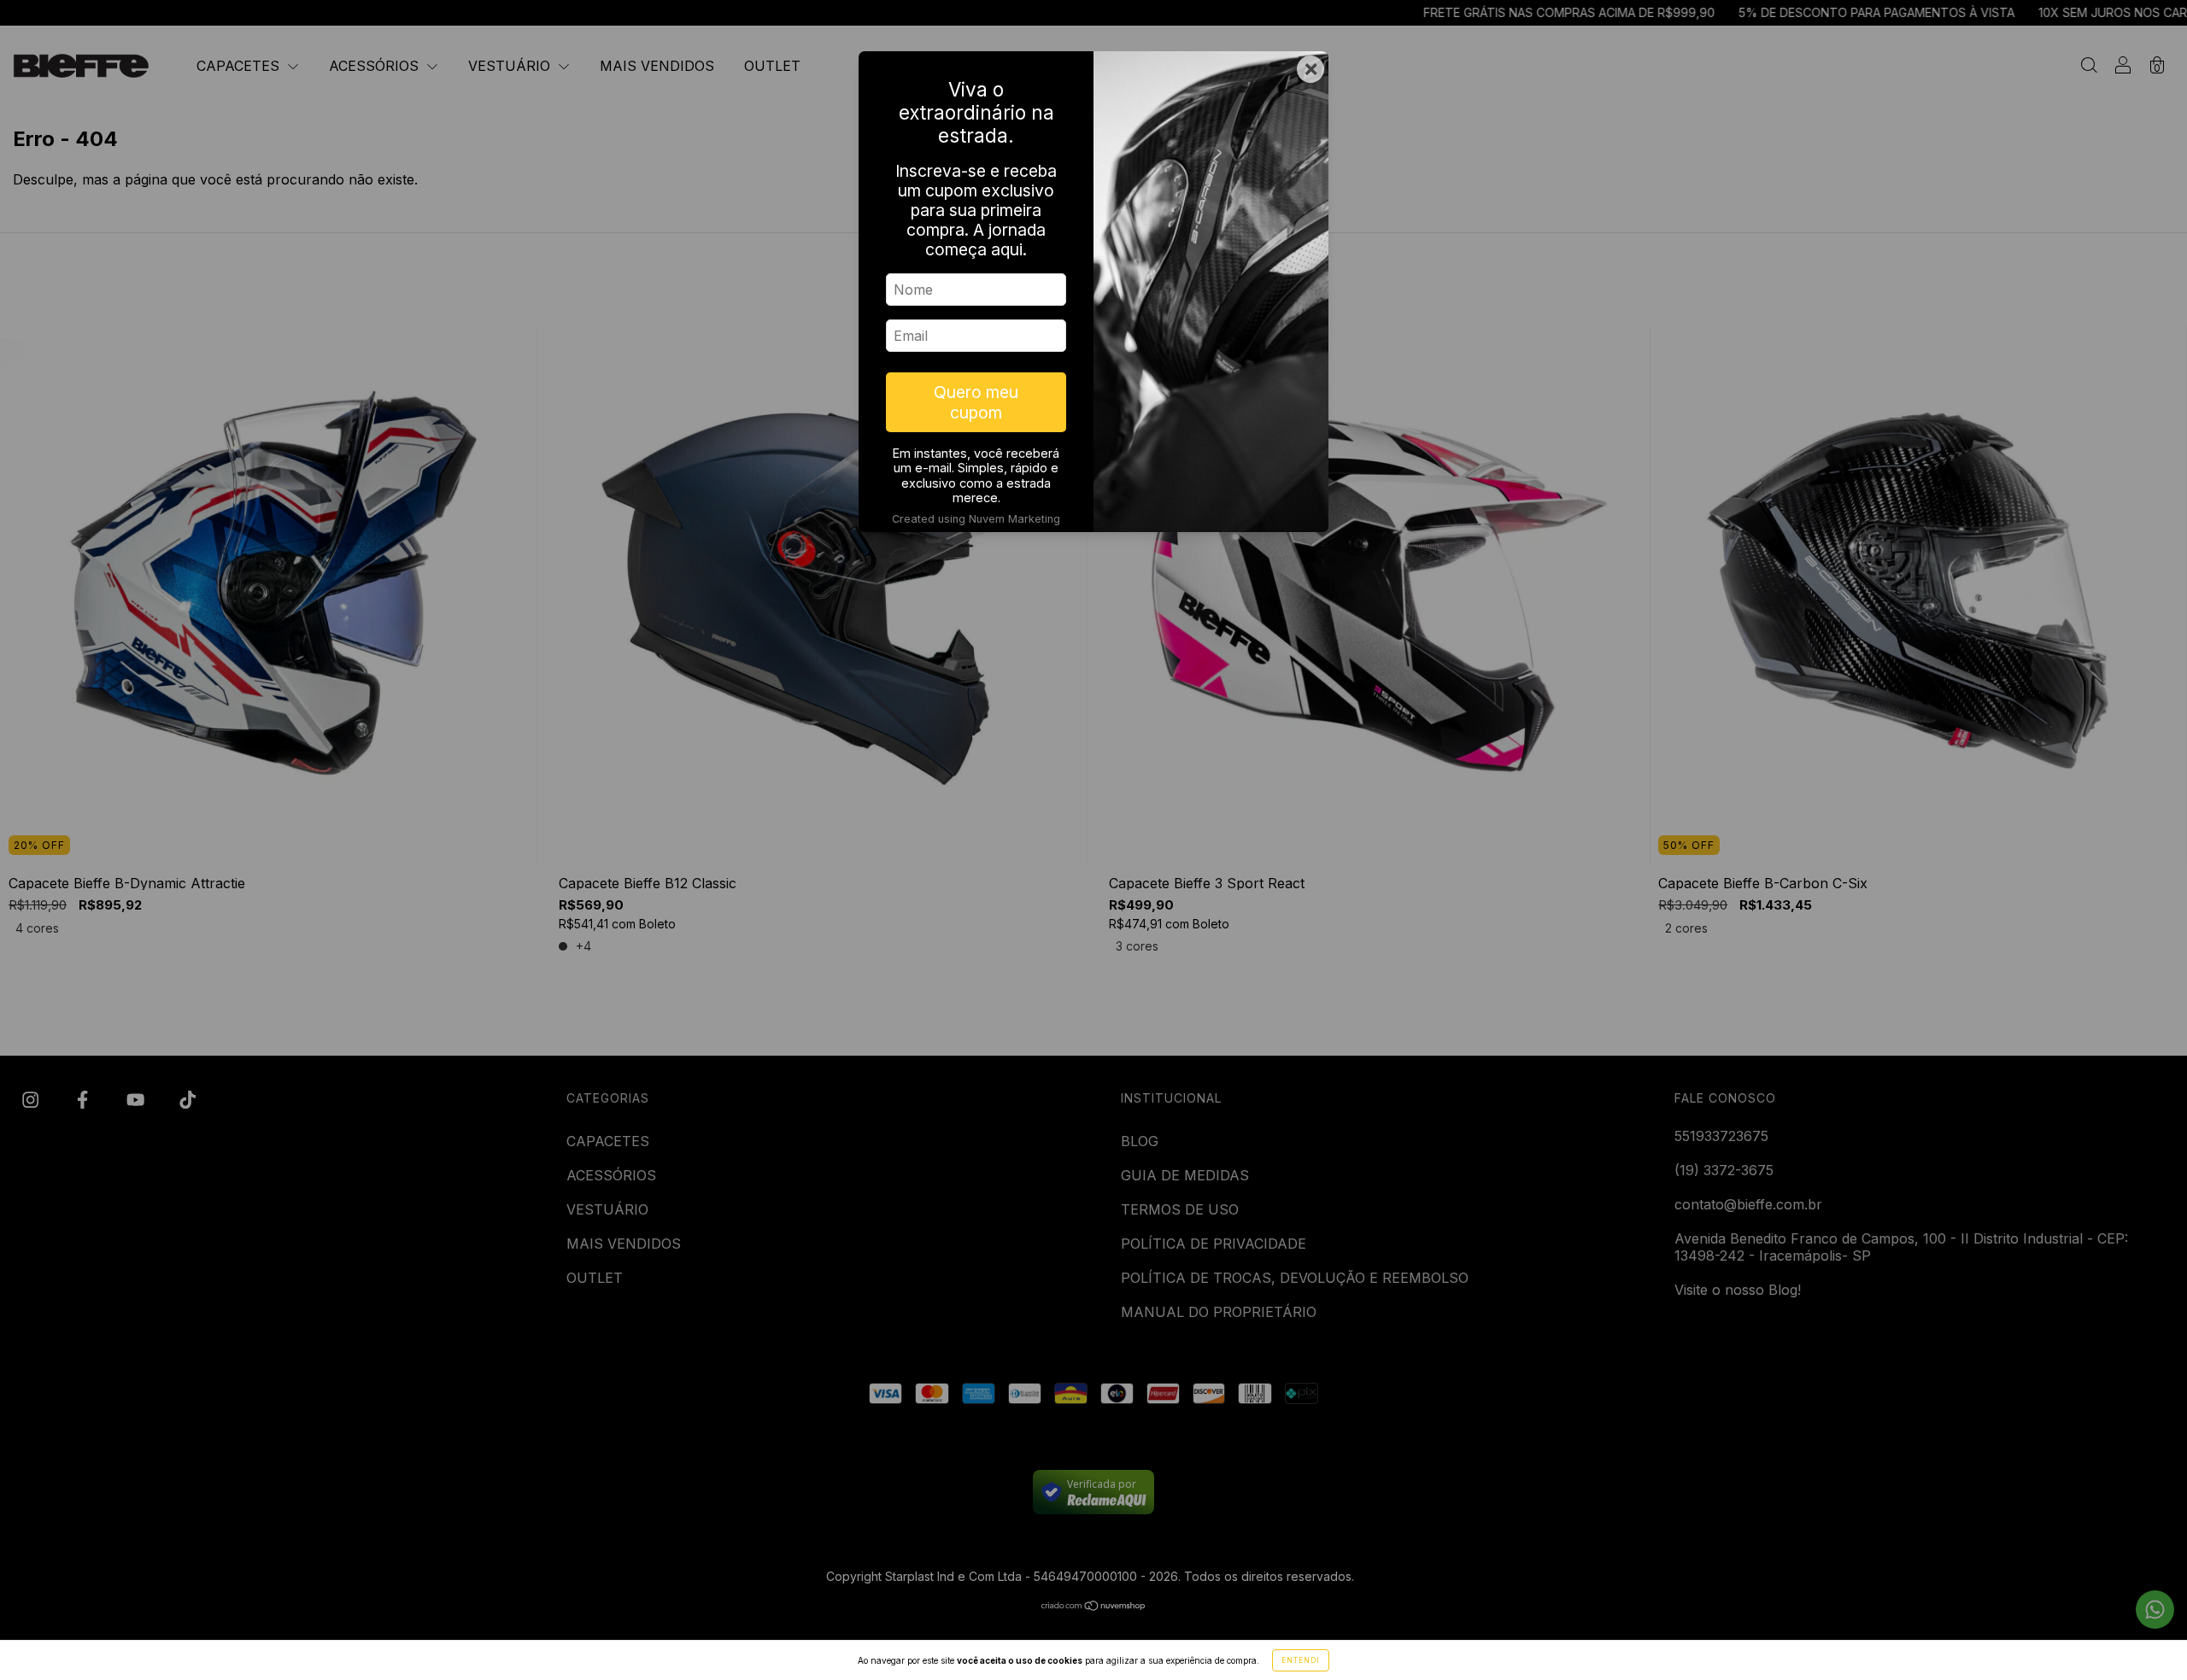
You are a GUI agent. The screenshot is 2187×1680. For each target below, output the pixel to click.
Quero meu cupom (976, 402)
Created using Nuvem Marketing (976, 519)
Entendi (1301, 1660)
